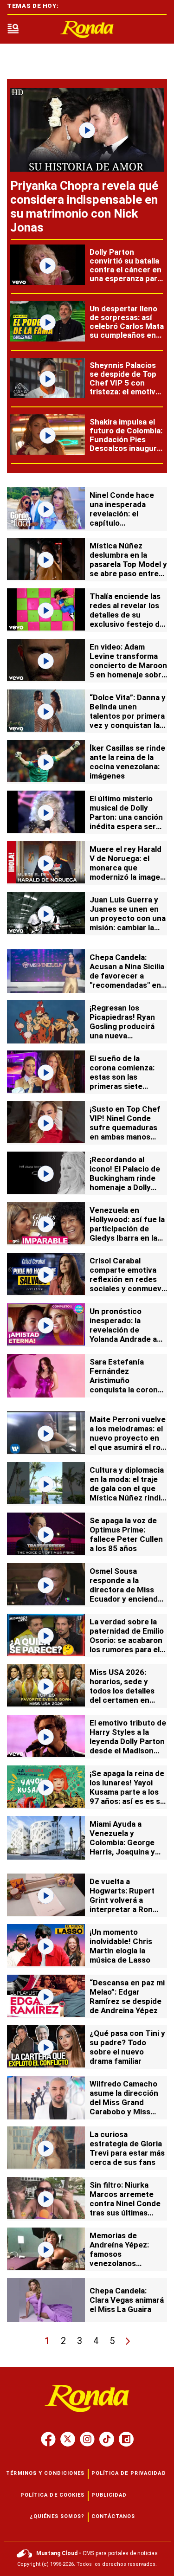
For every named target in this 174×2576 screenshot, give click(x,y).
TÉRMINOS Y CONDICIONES (45, 2473)
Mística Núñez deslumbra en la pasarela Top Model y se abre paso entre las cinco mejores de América (128, 569)
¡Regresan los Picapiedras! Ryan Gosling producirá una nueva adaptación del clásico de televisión (127, 1031)
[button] (13, 29)
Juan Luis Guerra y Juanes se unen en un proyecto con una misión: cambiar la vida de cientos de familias (128, 923)
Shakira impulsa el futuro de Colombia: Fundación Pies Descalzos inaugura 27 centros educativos (126, 444)
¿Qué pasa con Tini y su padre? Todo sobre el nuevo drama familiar (127, 2047)
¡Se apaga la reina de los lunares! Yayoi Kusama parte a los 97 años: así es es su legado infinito (127, 1792)
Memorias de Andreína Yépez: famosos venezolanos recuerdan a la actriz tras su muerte (127, 2259)
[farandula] (87, 29)
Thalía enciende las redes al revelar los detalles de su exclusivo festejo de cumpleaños (127, 615)
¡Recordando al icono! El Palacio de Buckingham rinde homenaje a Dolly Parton (125, 1178)
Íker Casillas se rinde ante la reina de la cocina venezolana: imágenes (127, 762)
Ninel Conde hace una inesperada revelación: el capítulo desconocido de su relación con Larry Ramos (124, 523)
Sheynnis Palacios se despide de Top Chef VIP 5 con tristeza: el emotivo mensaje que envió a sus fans (127, 387)
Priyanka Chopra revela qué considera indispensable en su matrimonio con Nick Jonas (84, 206)
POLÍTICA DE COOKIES (53, 2495)
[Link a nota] (87, 130)
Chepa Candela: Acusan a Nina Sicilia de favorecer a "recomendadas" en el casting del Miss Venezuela (127, 980)
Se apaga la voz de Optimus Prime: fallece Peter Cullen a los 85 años (126, 1534)
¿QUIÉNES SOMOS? (57, 2516)
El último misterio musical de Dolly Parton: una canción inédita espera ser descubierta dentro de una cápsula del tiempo (126, 826)
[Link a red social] (48, 2439)
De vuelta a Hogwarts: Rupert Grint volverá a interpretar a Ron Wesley (122, 1900)
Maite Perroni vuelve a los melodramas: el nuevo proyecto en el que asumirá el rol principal (128, 1438)
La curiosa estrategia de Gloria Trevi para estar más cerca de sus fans (127, 2148)
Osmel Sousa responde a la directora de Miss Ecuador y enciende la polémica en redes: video (128, 1594)
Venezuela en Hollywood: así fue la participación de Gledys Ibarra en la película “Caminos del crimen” (127, 1233)
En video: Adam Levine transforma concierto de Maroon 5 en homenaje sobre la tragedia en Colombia (128, 670)
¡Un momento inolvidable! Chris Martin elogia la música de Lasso (121, 1946)
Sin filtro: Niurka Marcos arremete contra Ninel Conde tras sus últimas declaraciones (125, 2203)
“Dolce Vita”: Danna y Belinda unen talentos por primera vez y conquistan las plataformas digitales (128, 716)
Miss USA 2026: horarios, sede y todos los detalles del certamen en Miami (122, 1691)
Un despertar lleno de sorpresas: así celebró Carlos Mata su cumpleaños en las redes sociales (127, 326)
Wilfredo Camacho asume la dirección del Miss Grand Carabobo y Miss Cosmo (124, 2102)
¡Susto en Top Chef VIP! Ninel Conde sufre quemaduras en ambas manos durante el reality (125, 1127)
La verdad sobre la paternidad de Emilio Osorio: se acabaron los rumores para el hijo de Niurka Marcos (127, 1645)
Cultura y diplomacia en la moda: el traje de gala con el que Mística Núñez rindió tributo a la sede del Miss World (127, 1493)
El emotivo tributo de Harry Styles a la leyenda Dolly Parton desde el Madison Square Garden (128, 1741)
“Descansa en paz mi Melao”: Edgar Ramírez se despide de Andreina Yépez (127, 1996)
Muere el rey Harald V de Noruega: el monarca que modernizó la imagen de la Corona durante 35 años (128, 872)
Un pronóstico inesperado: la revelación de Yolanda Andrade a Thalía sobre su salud (123, 1334)
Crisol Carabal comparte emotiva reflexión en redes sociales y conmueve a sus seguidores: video (128, 1284)
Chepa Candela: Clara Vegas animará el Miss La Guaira (127, 2300)
